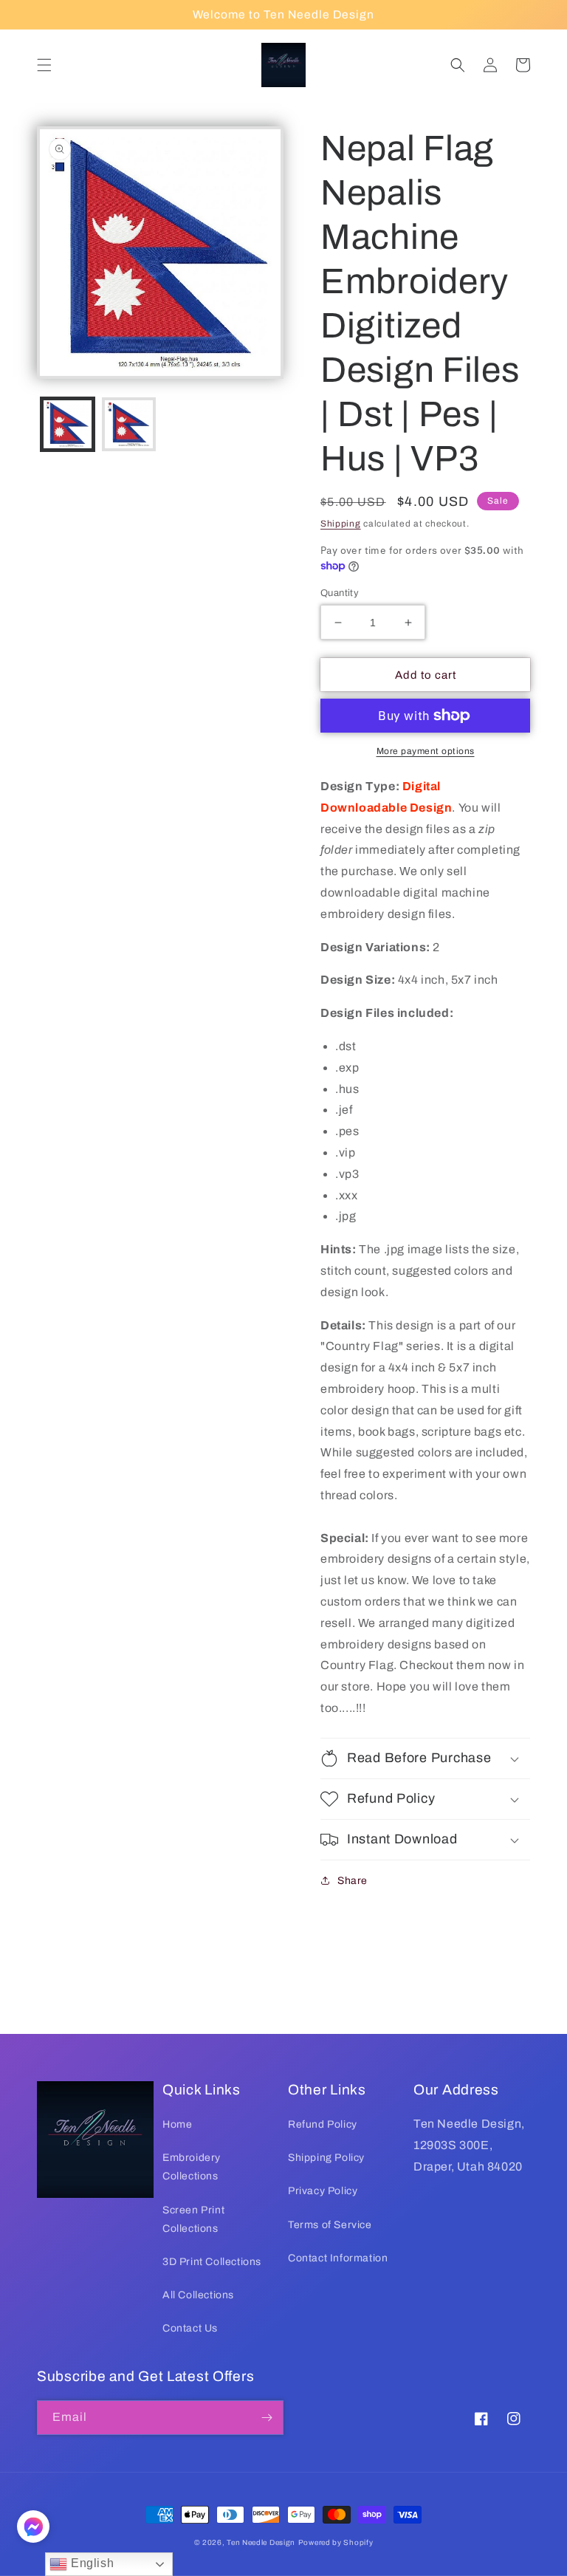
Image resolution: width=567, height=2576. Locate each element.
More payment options (426, 751)
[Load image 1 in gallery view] (68, 424)
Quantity (340, 593)
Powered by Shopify (336, 2542)
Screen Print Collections (193, 2219)
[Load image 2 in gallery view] (129, 424)
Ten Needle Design (261, 2542)
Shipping (341, 524)
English (90, 2563)
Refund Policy (323, 2124)
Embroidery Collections (192, 2167)
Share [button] (353, 1881)
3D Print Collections (212, 2262)
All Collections (198, 2295)
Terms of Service (330, 2225)
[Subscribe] (267, 2418)
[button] (44, 65)
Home (177, 2124)
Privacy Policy (323, 2191)
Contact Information (338, 2258)
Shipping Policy (326, 2158)
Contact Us (190, 2328)
